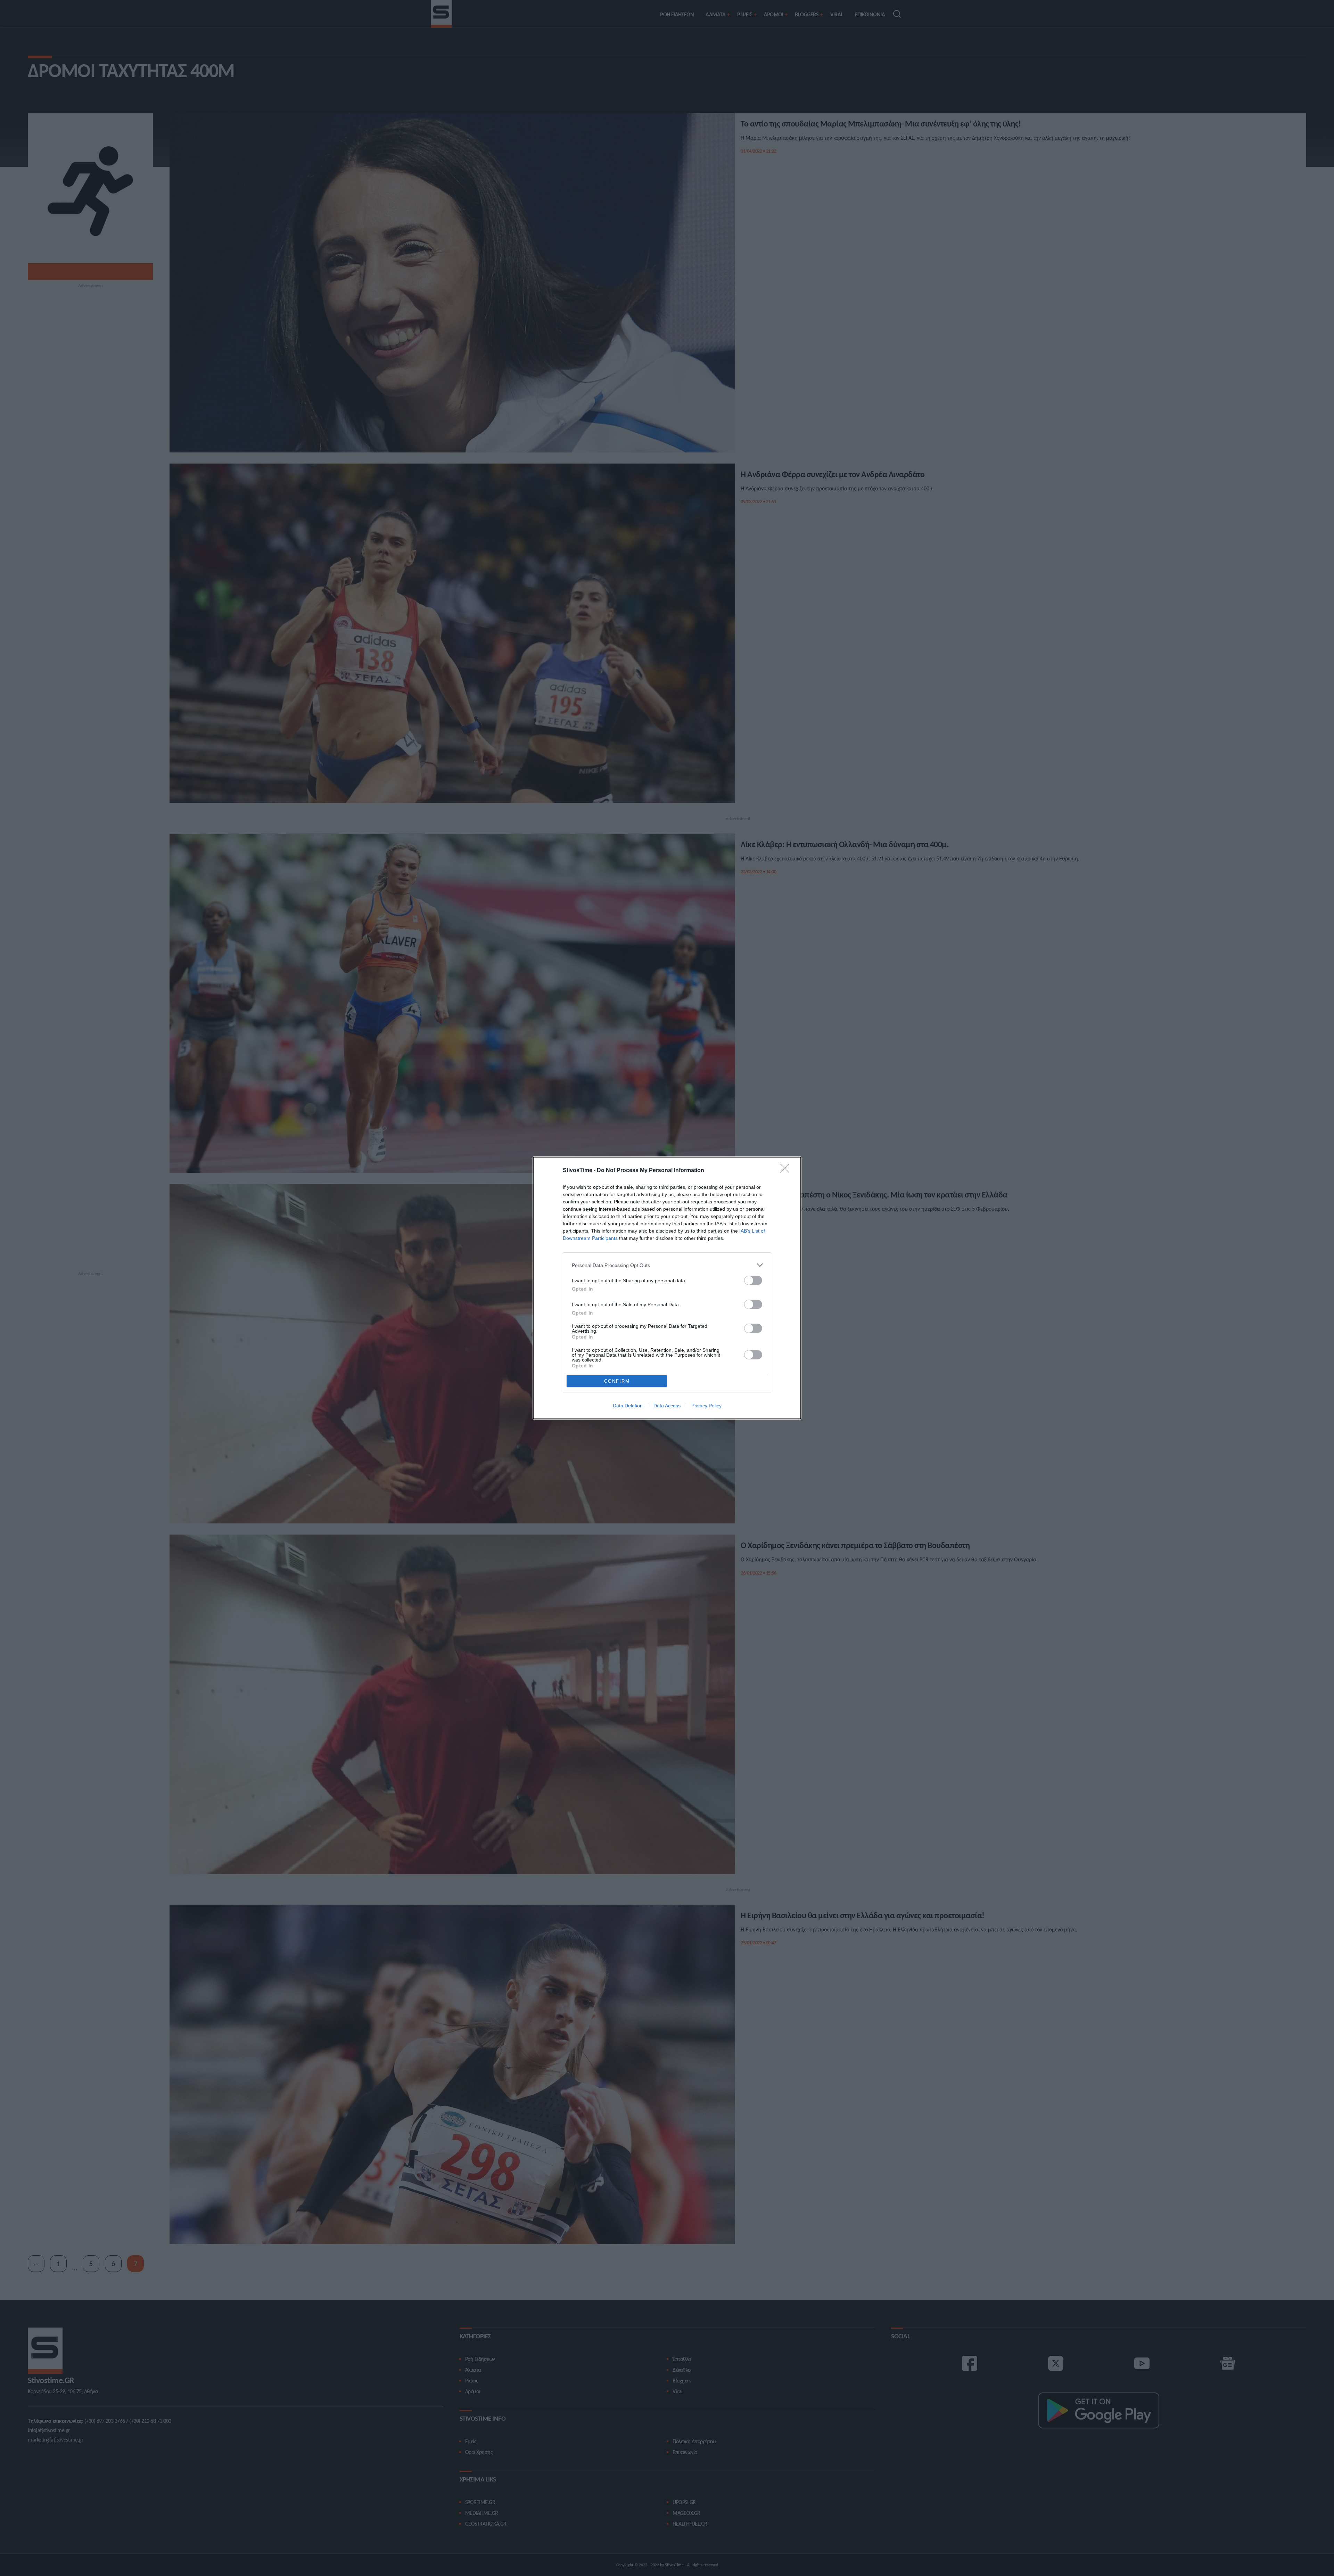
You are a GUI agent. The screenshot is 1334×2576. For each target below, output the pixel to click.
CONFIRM (617, 1381)
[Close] (787, 1171)
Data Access (667, 1406)
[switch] (753, 1280)
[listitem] (667, 1265)
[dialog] (667, 1288)
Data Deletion (628, 1406)
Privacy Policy (706, 1406)
